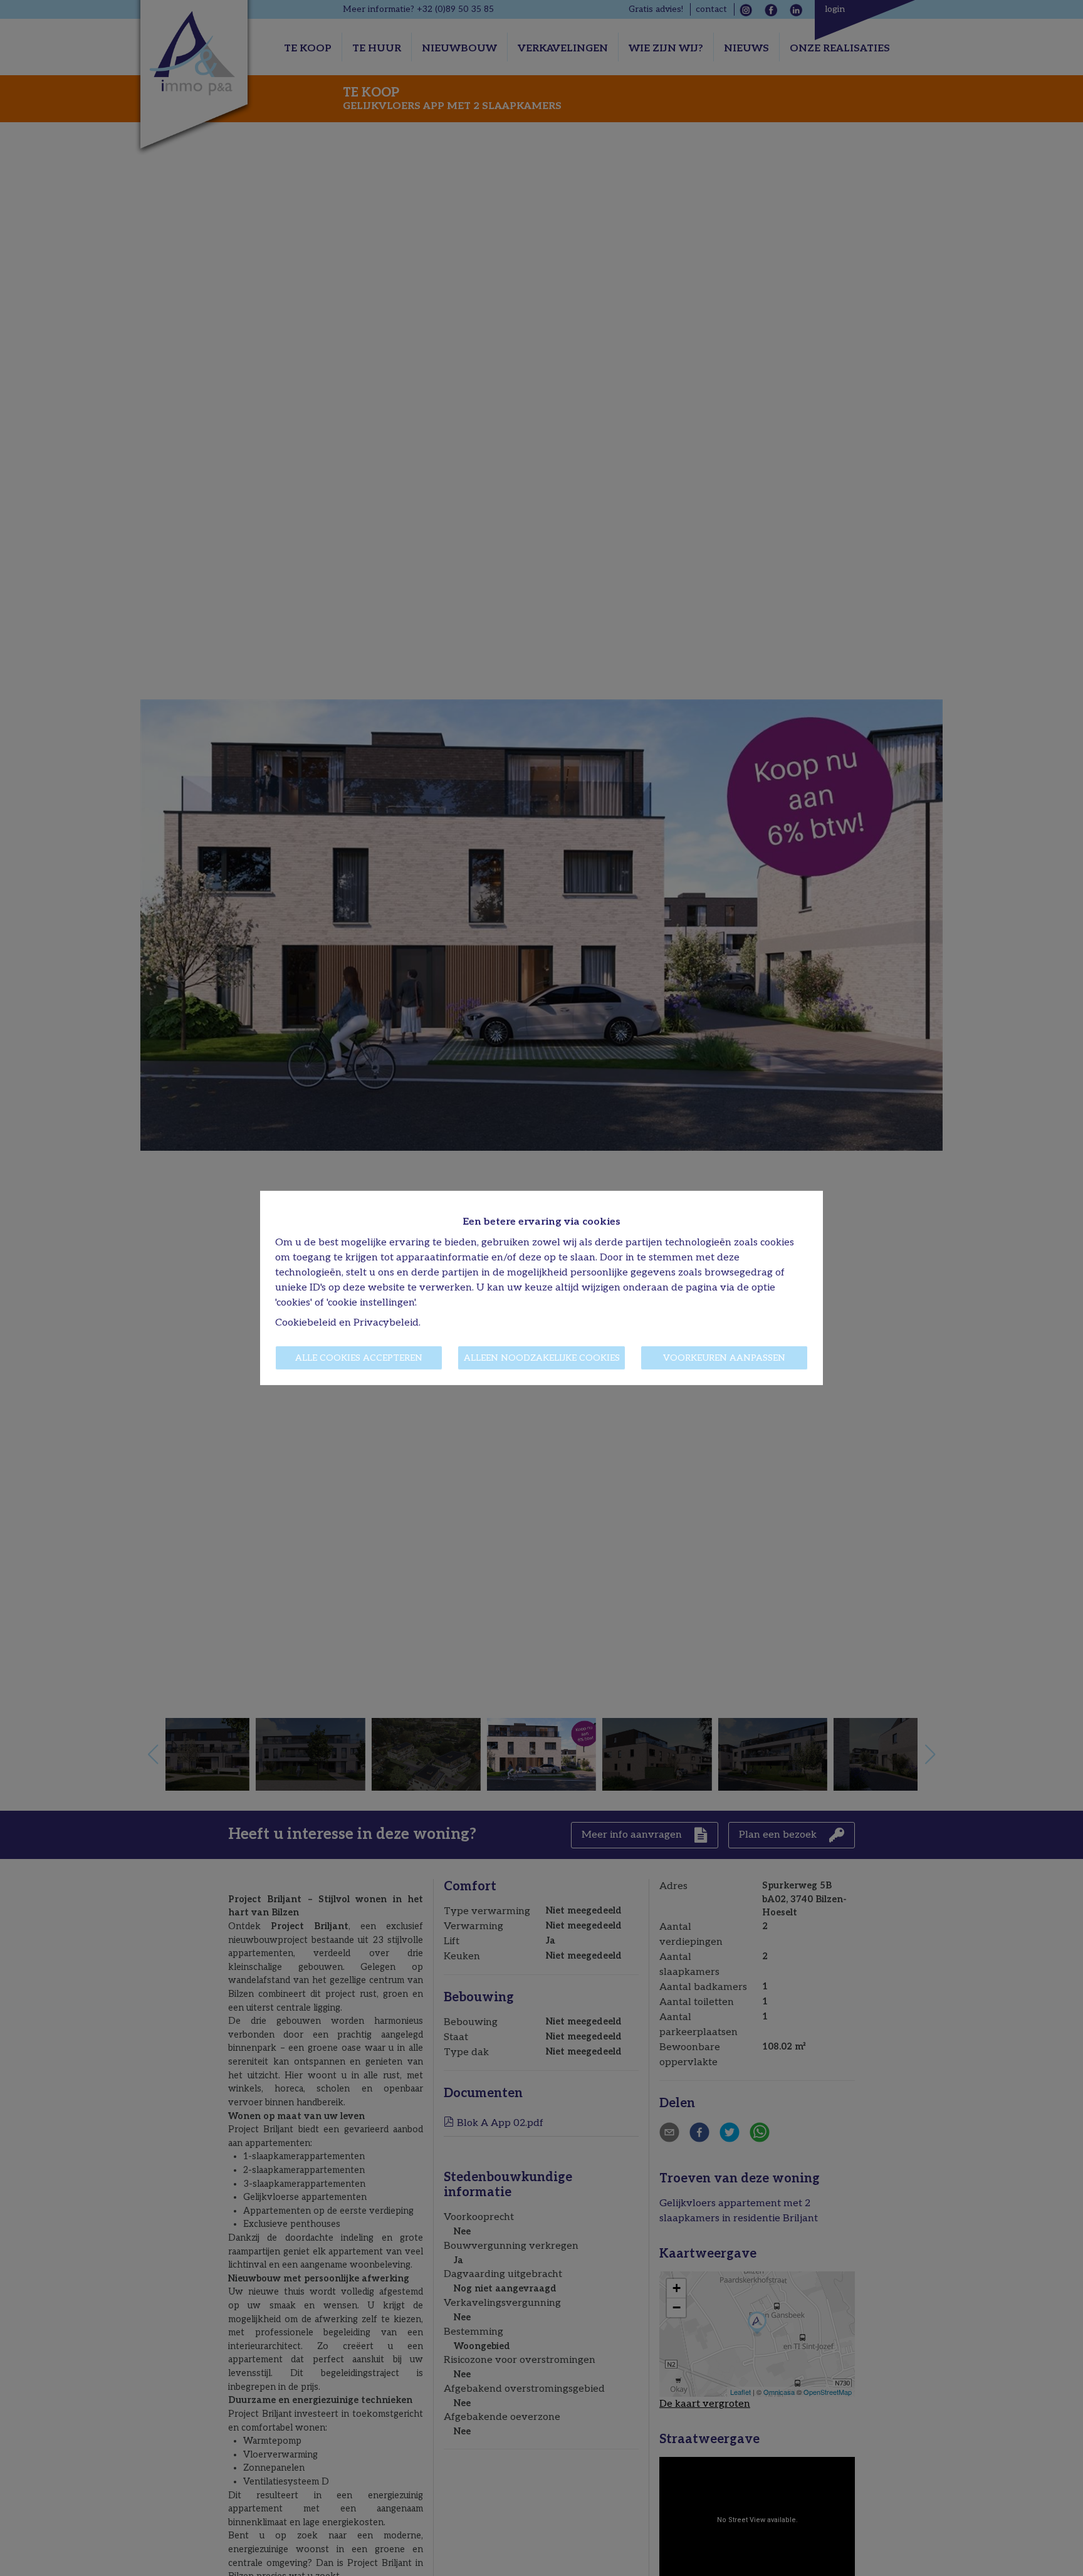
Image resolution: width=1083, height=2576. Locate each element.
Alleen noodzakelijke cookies (542, 1358)
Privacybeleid (386, 1323)
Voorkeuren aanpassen (724, 1358)
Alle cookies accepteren (359, 1358)
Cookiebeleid (306, 1323)
